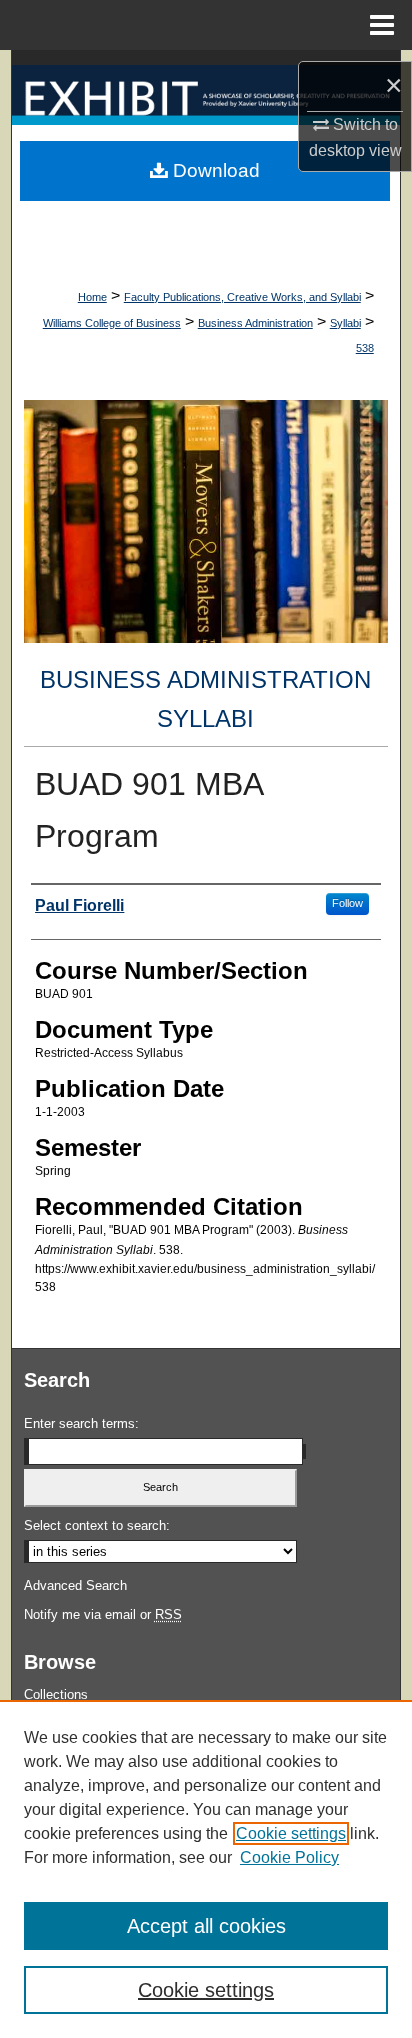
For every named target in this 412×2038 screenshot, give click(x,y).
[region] (206, 1869)
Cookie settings (291, 1833)
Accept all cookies (206, 1926)
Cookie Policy (289, 1857)
